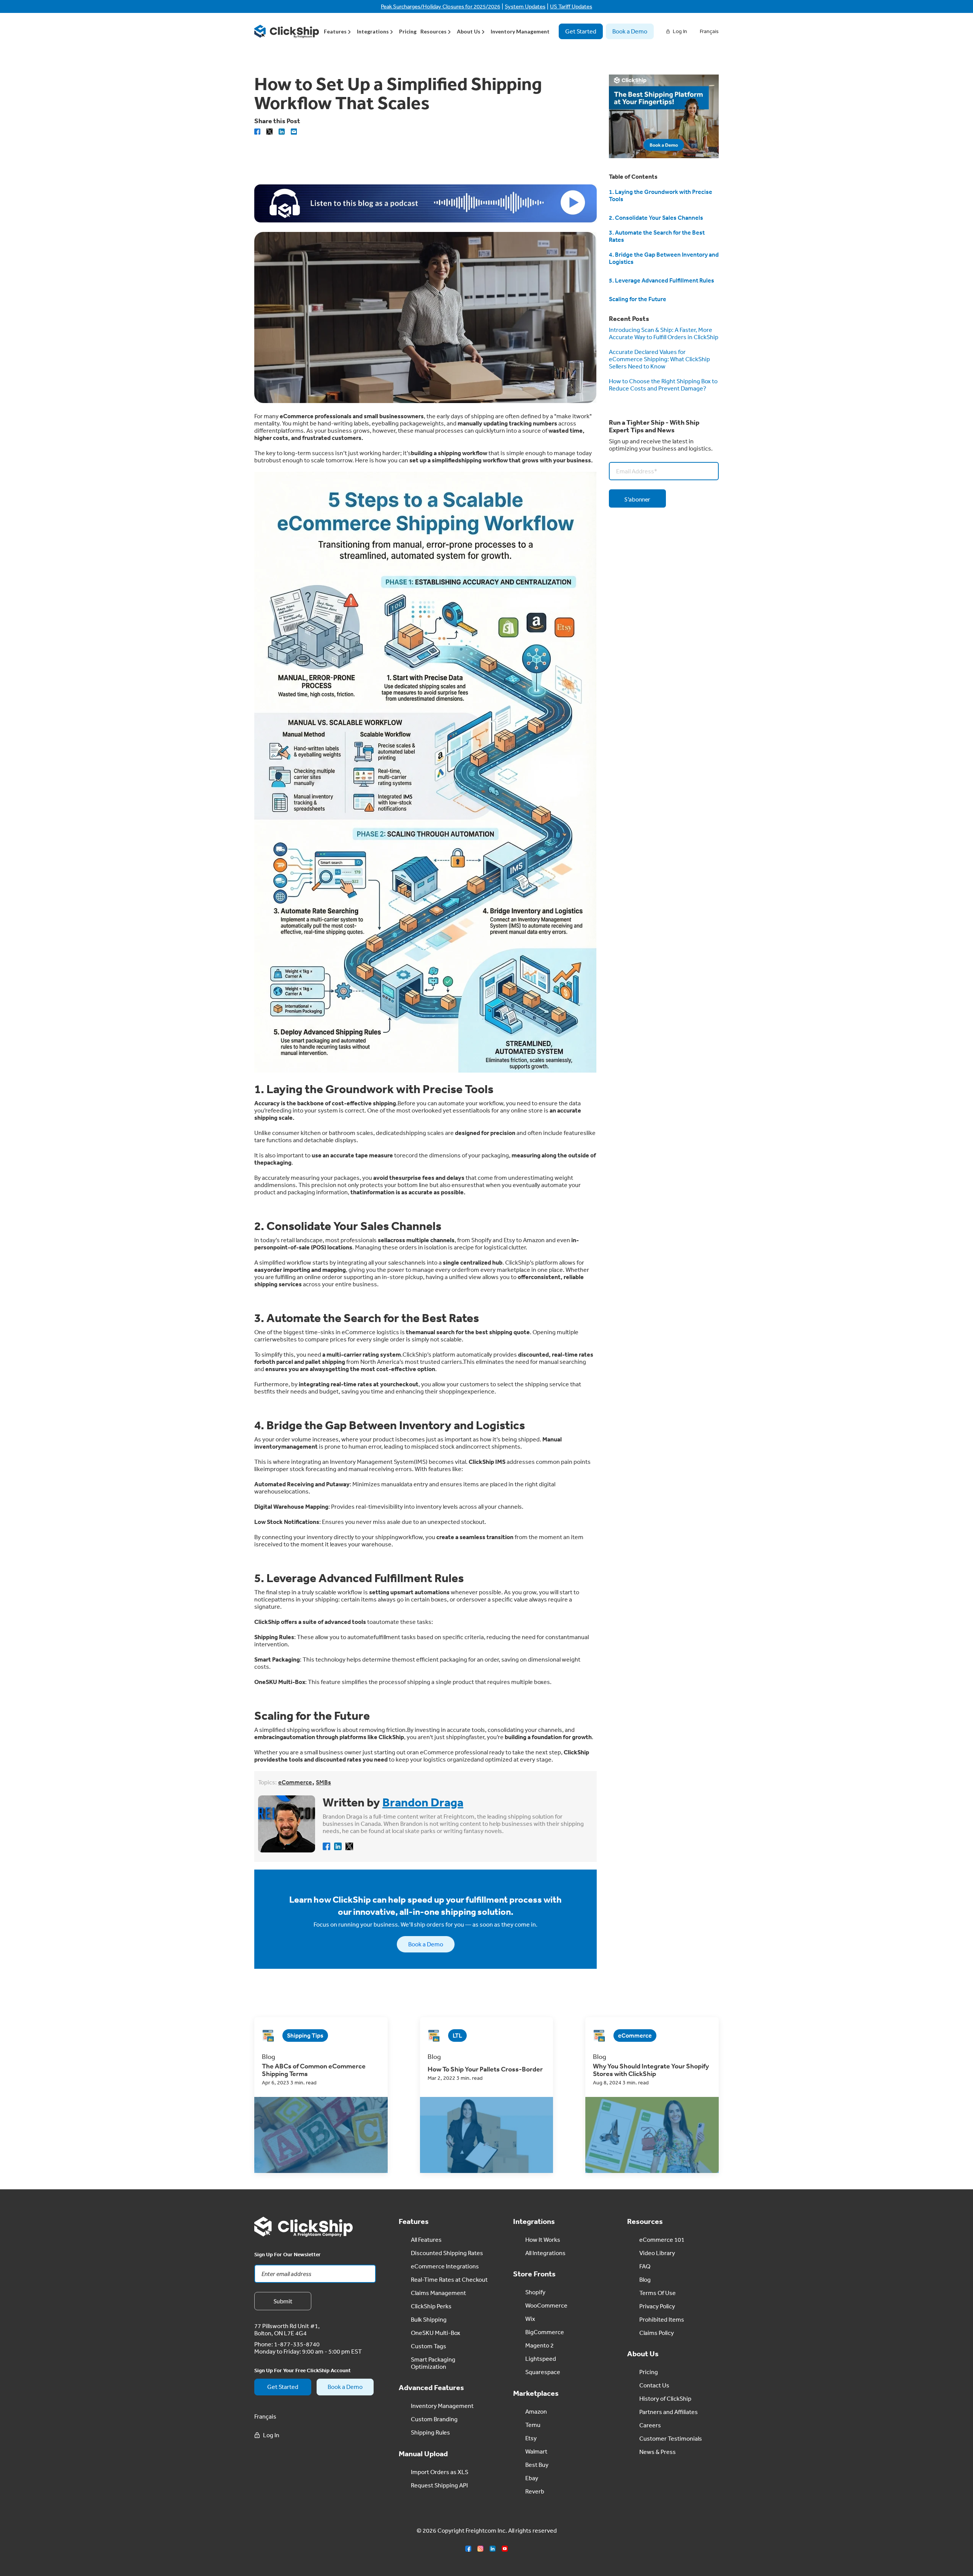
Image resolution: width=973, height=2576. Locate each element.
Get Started (581, 31)
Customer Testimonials (671, 2438)
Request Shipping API (439, 2485)
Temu (533, 2425)
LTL (457, 2035)
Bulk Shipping (429, 2319)
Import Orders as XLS (440, 2472)
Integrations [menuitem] (373, 31)
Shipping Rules (430, 2432)
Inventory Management (520, 31)
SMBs (323, 1782)
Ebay (532, 2478)
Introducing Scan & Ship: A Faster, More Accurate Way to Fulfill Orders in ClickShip (664, 333)
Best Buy (537, 2465)
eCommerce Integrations (445, 2266)
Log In (680, 31)
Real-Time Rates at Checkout (449, 2279)
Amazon (536, 2411)
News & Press (658, 2452)
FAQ (645, 2266)
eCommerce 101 (662, 2240)
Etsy (531, 2438)
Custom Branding (434, 2419)
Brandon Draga (423, 1802)
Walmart (536, 2451)
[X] (269, 132)
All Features (426, 2240)
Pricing (408, 31)
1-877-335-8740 (297, 2344)
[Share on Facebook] (257, 132)
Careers (650, 2425)
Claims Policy (657, 2333)
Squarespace (543, 2372)
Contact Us (654, 2385)
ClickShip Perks (431, 2306)
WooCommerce (546, 2305)
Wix (530, 2319)
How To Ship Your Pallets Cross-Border (485, 2069)
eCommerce (295, 1782)
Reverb (535, 2491)
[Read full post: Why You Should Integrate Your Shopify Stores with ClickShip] (652, 2135)
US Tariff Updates (571, 6)
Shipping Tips (305, 2035)
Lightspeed (541, 2359)
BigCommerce (545, 2332)
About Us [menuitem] (469, 31)
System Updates (525, 6)
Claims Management (438, 2293)
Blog (645, 2279)
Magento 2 (540, 2345)
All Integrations (545, 2253)
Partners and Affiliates (669, 2412)
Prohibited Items (662, 2319)
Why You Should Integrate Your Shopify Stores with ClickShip (651, 2070)
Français (709, 31)
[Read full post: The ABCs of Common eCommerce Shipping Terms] (321, 2135)
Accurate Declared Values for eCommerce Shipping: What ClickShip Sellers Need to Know (659, 359)
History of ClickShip (665, 2398)
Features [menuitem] (335, 31)
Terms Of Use (658, 2293)
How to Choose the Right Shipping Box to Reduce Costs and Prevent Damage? (663, 385)
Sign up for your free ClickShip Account (303, 2370)
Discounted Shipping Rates (447, 2253)
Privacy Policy (657, 2306)
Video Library (657, 2253)
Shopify (535, 2292)
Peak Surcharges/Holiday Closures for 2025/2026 (441, 6)
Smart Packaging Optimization (433, 2363)
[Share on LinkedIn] (282, 132)
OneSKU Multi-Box (436, 2333)
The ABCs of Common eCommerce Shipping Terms (314, 2070)
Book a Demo (630, 31)
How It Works (543, 2240)
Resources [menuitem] (433, 31)
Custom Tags (429, 2346)
